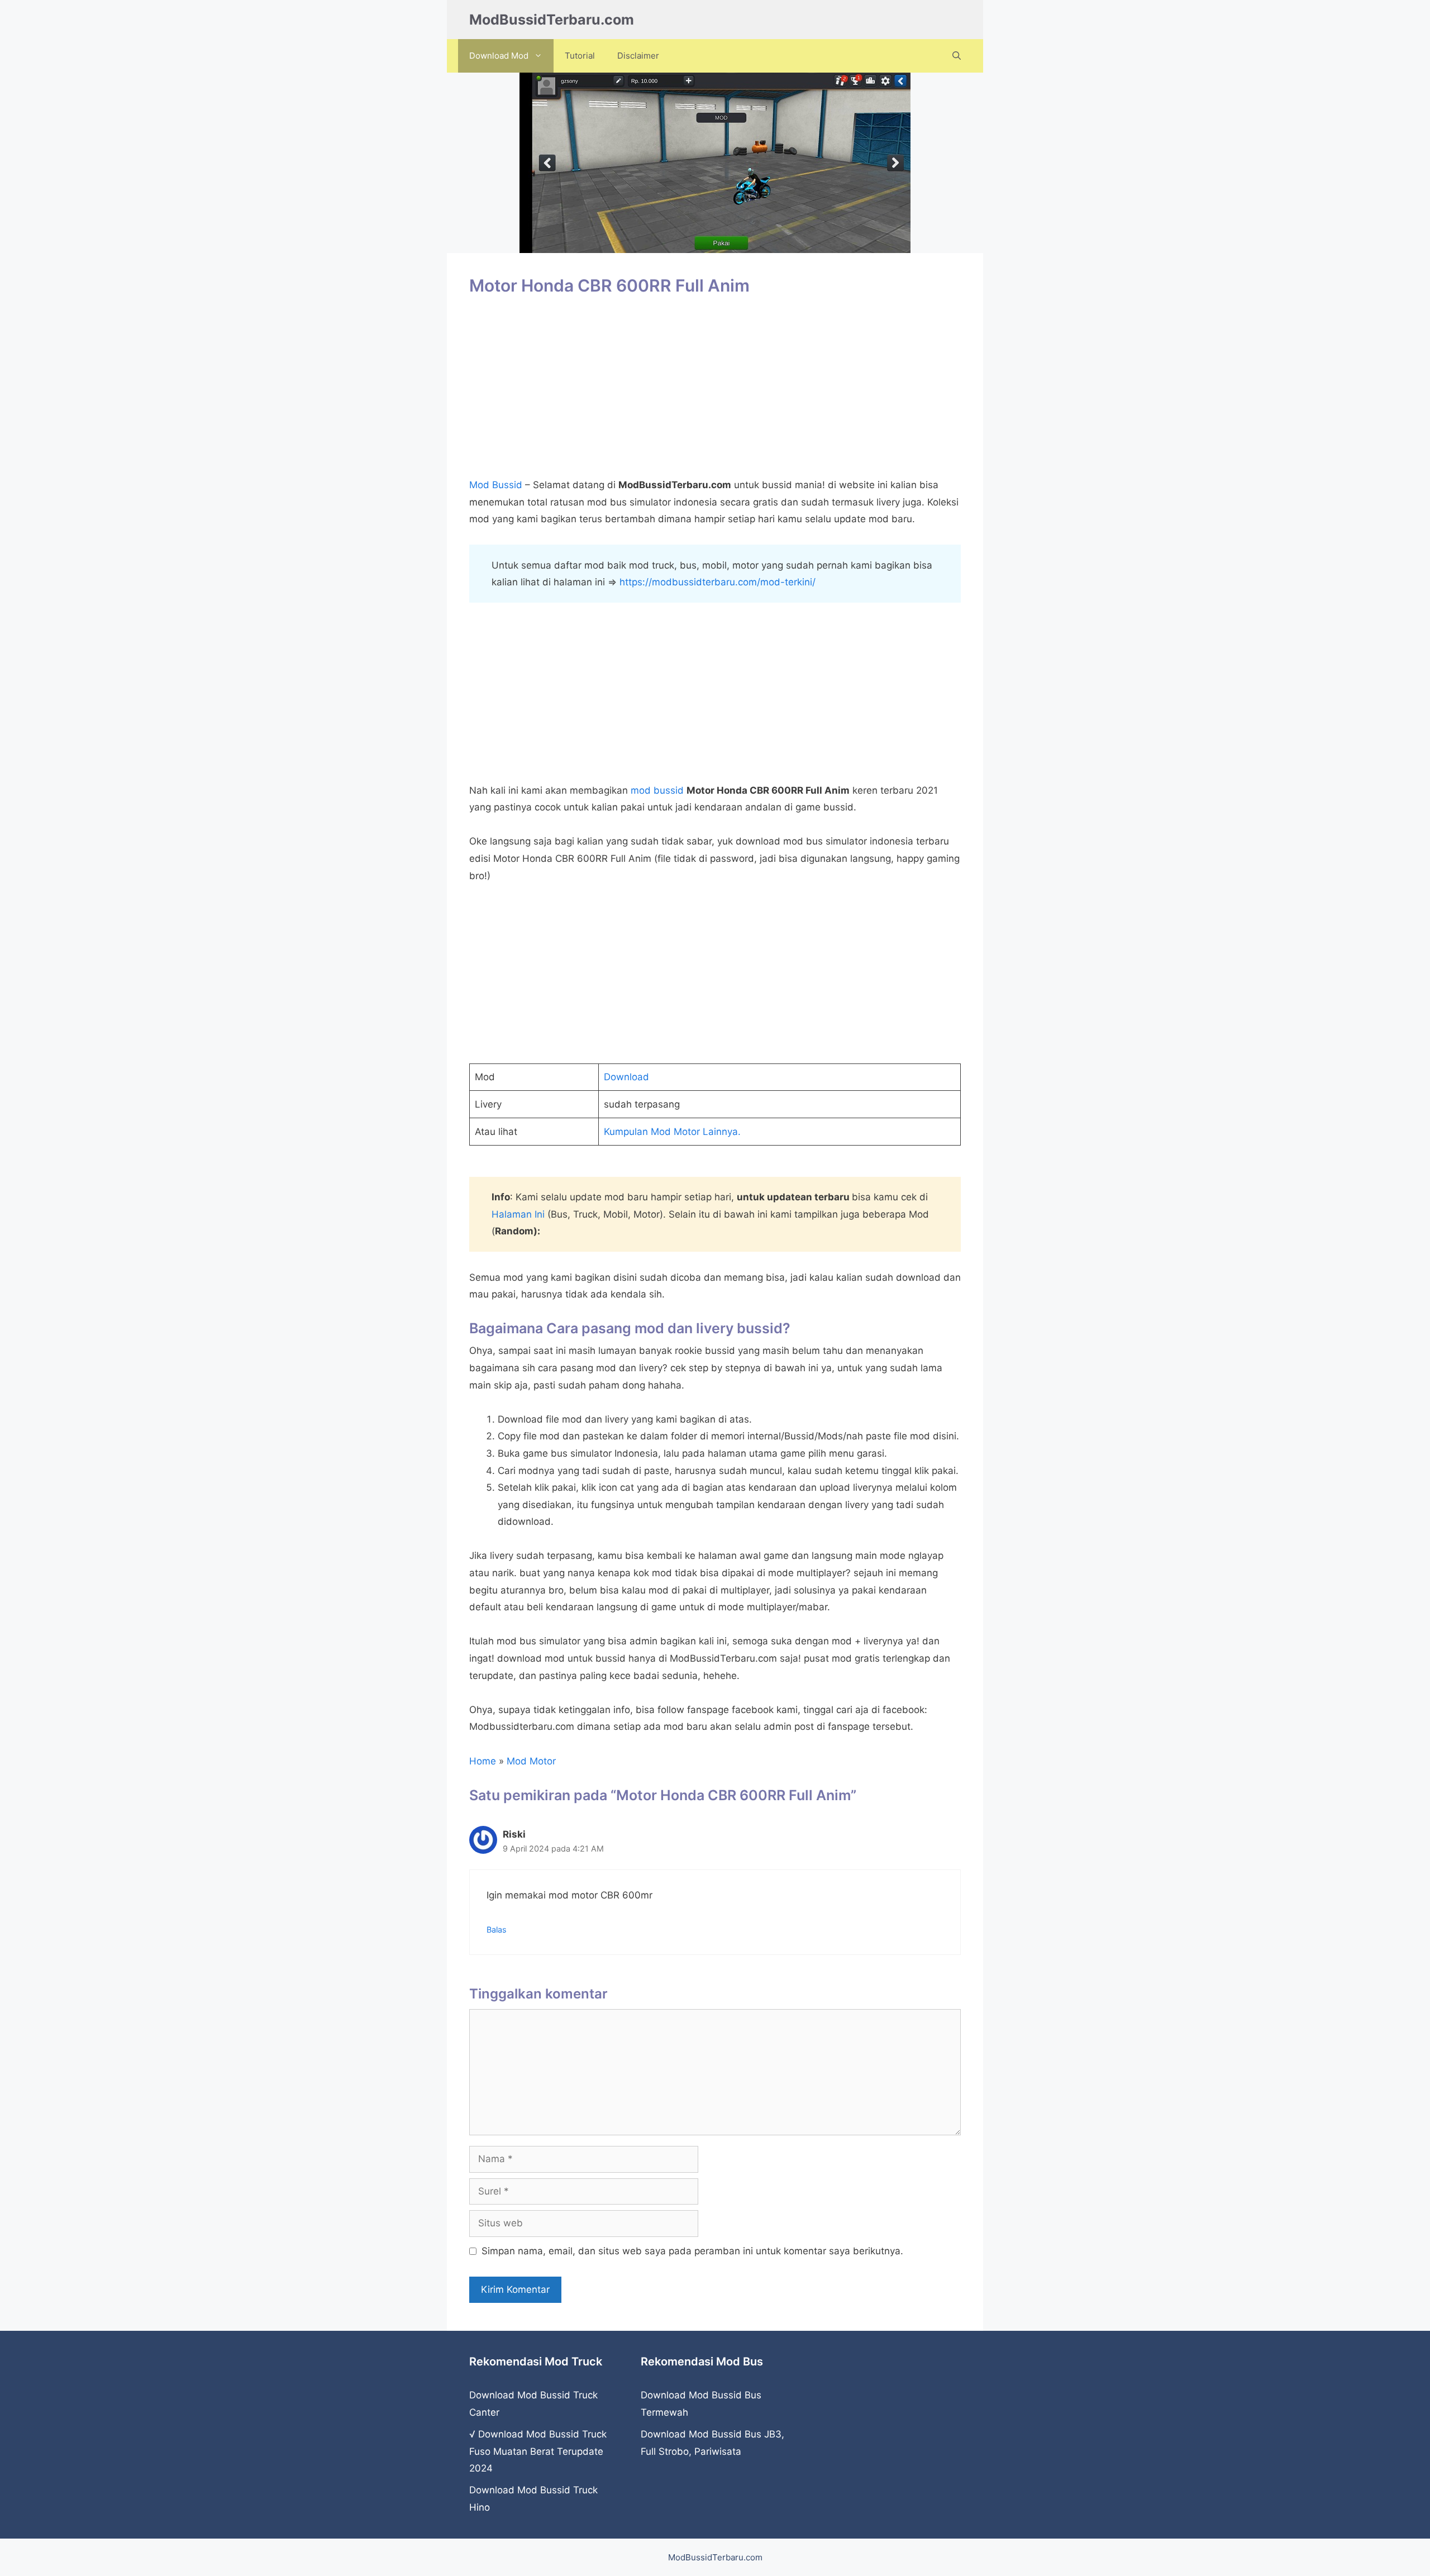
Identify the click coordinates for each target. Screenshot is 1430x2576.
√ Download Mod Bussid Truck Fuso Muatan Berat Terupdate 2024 (538, 2451)
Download (626, 1077)
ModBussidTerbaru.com (552, 20)
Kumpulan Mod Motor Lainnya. (672, 1132)
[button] (957, 56)
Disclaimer (638, 56)
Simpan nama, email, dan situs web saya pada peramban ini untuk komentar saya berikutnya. (692, 2251)
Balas (497, 1929)
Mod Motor (531, 1761)
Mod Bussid (496, 485)
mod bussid (657, 790)
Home (483, 1761)
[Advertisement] (715, 393)
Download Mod (499, 56)
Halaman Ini (518, 1214)
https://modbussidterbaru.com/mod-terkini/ (718, 582)
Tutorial (580, 56)
